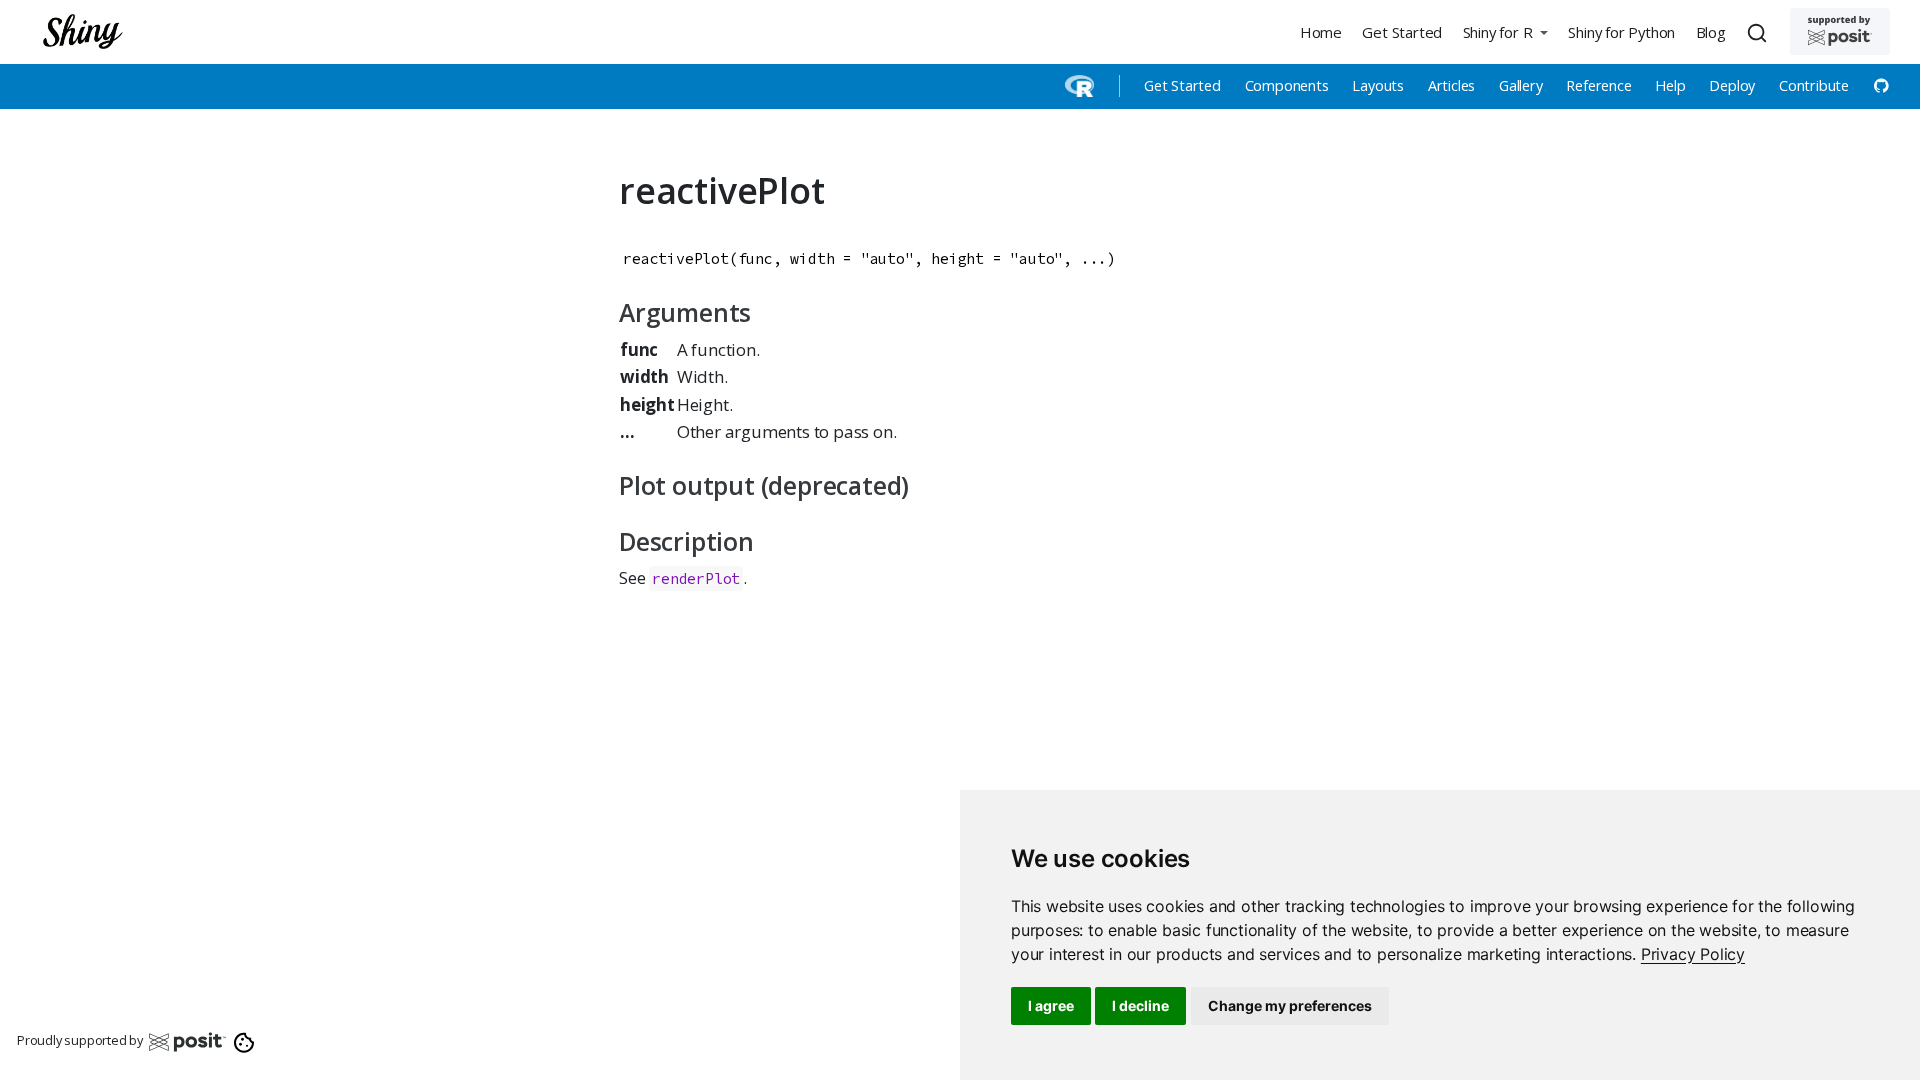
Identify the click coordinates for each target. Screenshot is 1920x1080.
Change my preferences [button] (1290, 1005)
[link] (1693, 954)
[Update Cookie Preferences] (244, 1041)
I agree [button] (1051, 1005)
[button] (1505, 31)
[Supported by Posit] (1840, 31)
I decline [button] (1140, 1005)
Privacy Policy (1693, 954)
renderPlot (696, 578)
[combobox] (1760, 32)
